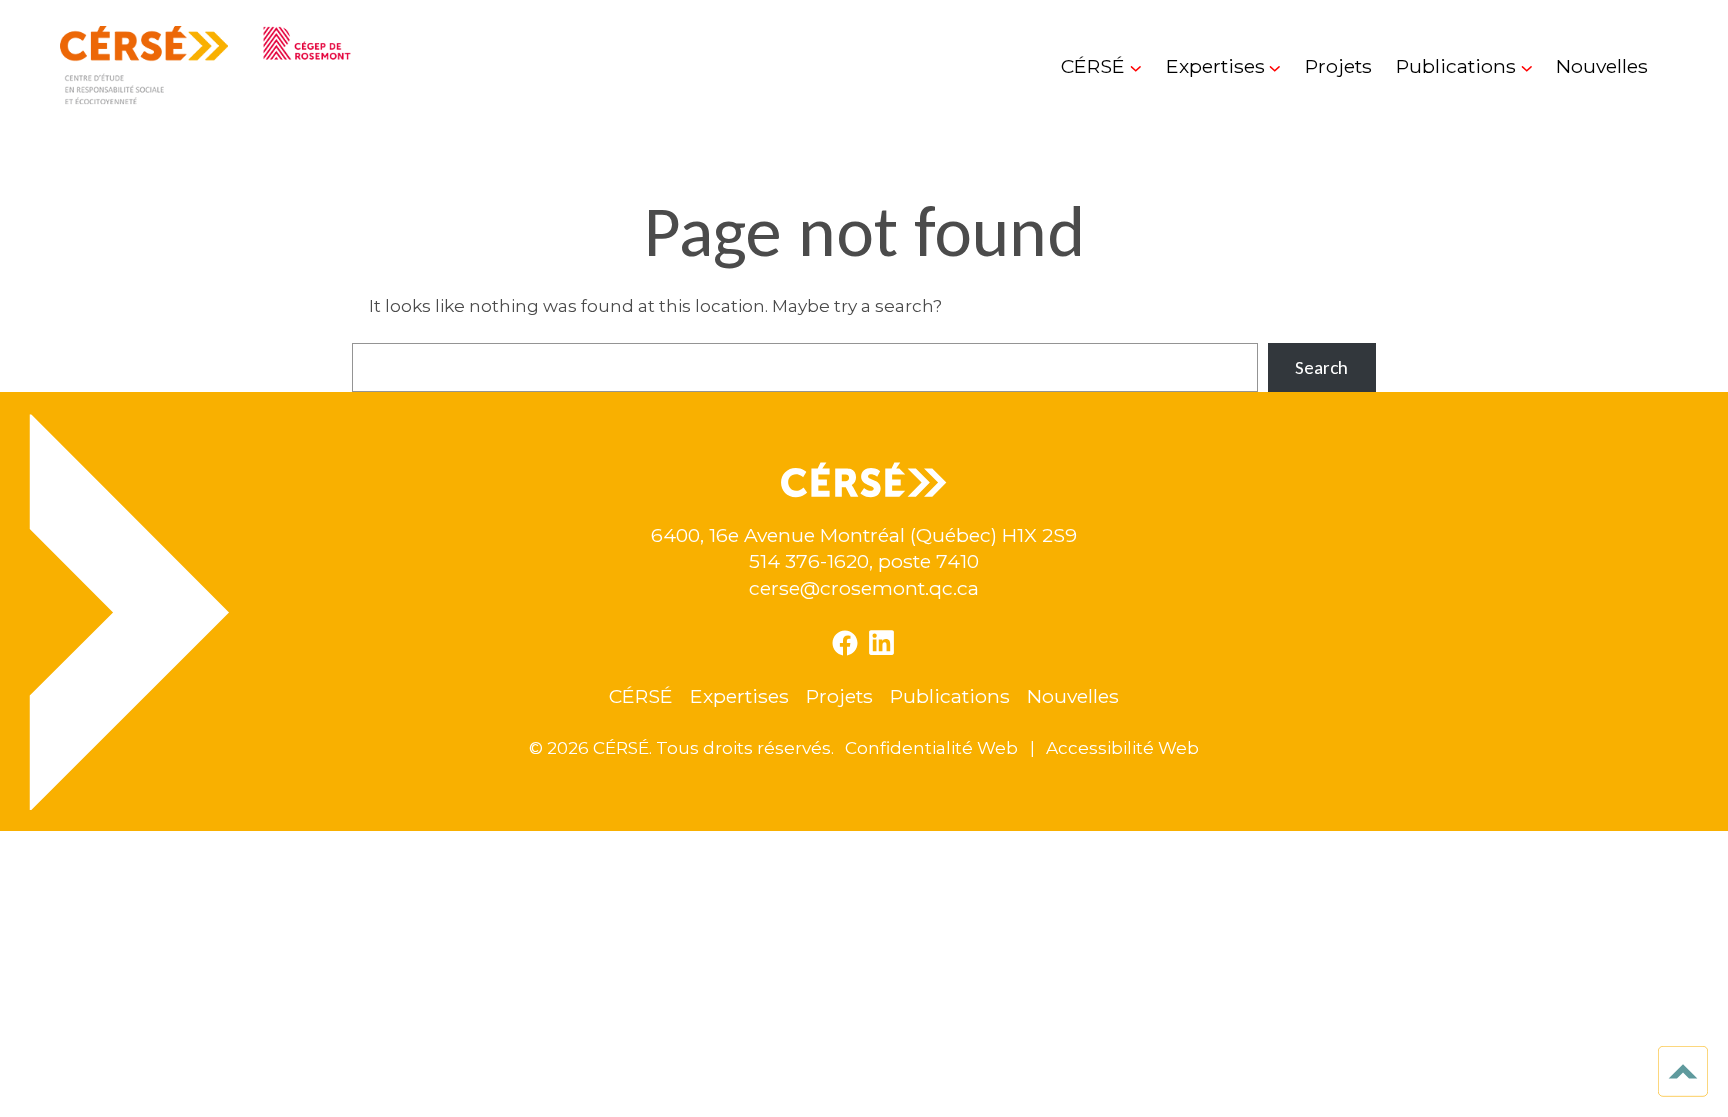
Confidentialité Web (931, 747)
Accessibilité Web (1122, 747)
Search (1321, 367)
